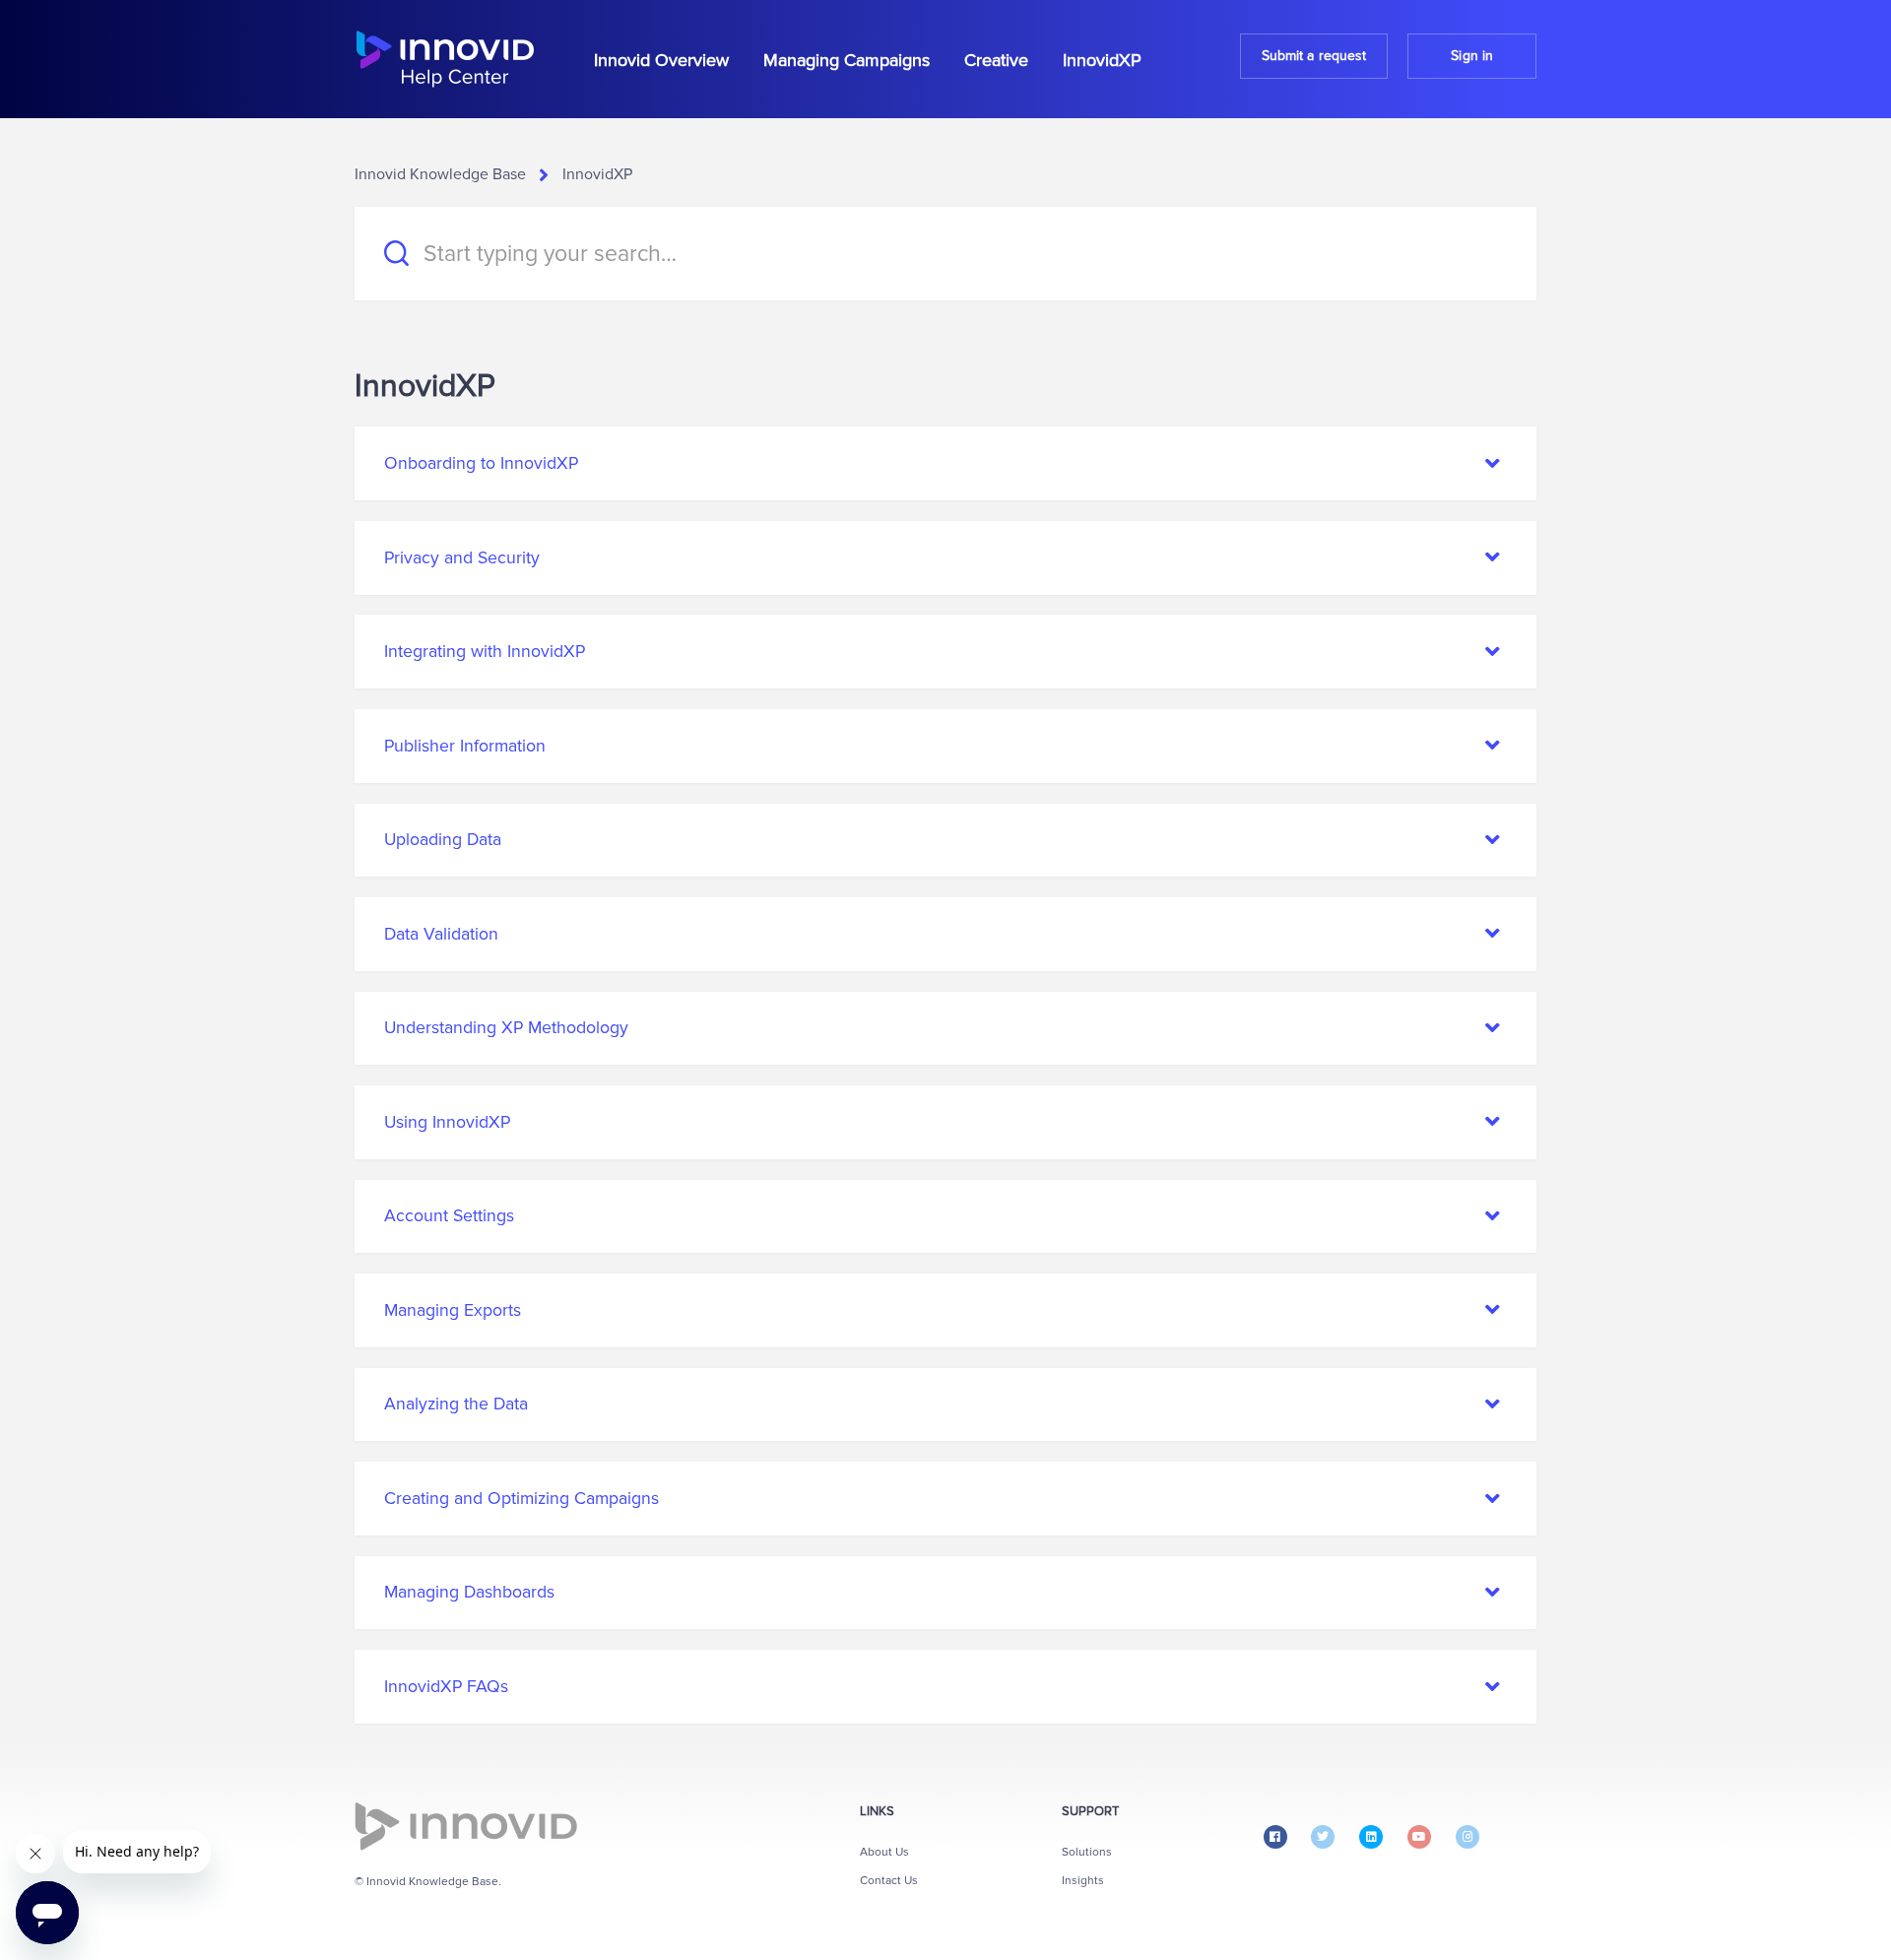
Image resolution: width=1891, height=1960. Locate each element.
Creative (996, 60)
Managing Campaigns (847, 60)
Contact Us (889, 1881)
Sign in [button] (1472, 56)
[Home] (445, 59)
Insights (1083, 1881)
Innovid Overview (661, 60)
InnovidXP (1102, 60)
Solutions (1087, 1852)
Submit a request (1314, 56)
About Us (884, 1852)
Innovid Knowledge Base (440, 174)
